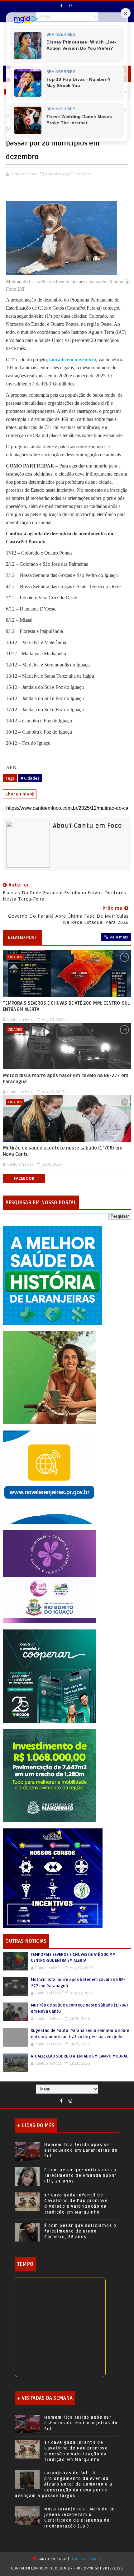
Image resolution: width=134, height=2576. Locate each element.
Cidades (15, 957)
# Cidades (30, 778)
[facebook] (62, 6)
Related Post (22, 938)
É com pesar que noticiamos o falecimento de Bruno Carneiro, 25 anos (80, 2231)
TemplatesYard (85, 2559)
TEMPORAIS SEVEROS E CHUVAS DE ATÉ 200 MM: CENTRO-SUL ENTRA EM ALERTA (66, 1006)
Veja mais (119, 937)
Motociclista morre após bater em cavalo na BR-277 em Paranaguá (66, 1079)
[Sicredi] (50, 1377)
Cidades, (84, 174)
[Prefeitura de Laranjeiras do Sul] (53, 1275)
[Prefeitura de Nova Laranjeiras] (50, 1477)
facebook (24, 1178)
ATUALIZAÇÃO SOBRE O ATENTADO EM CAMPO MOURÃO (80, 2056)
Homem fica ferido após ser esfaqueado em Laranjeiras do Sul (81, 2150)
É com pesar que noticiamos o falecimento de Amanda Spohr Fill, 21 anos (80, 2176)
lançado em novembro (72, 359)
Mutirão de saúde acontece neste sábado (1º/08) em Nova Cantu (63, 1151)
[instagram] (71, 6)
